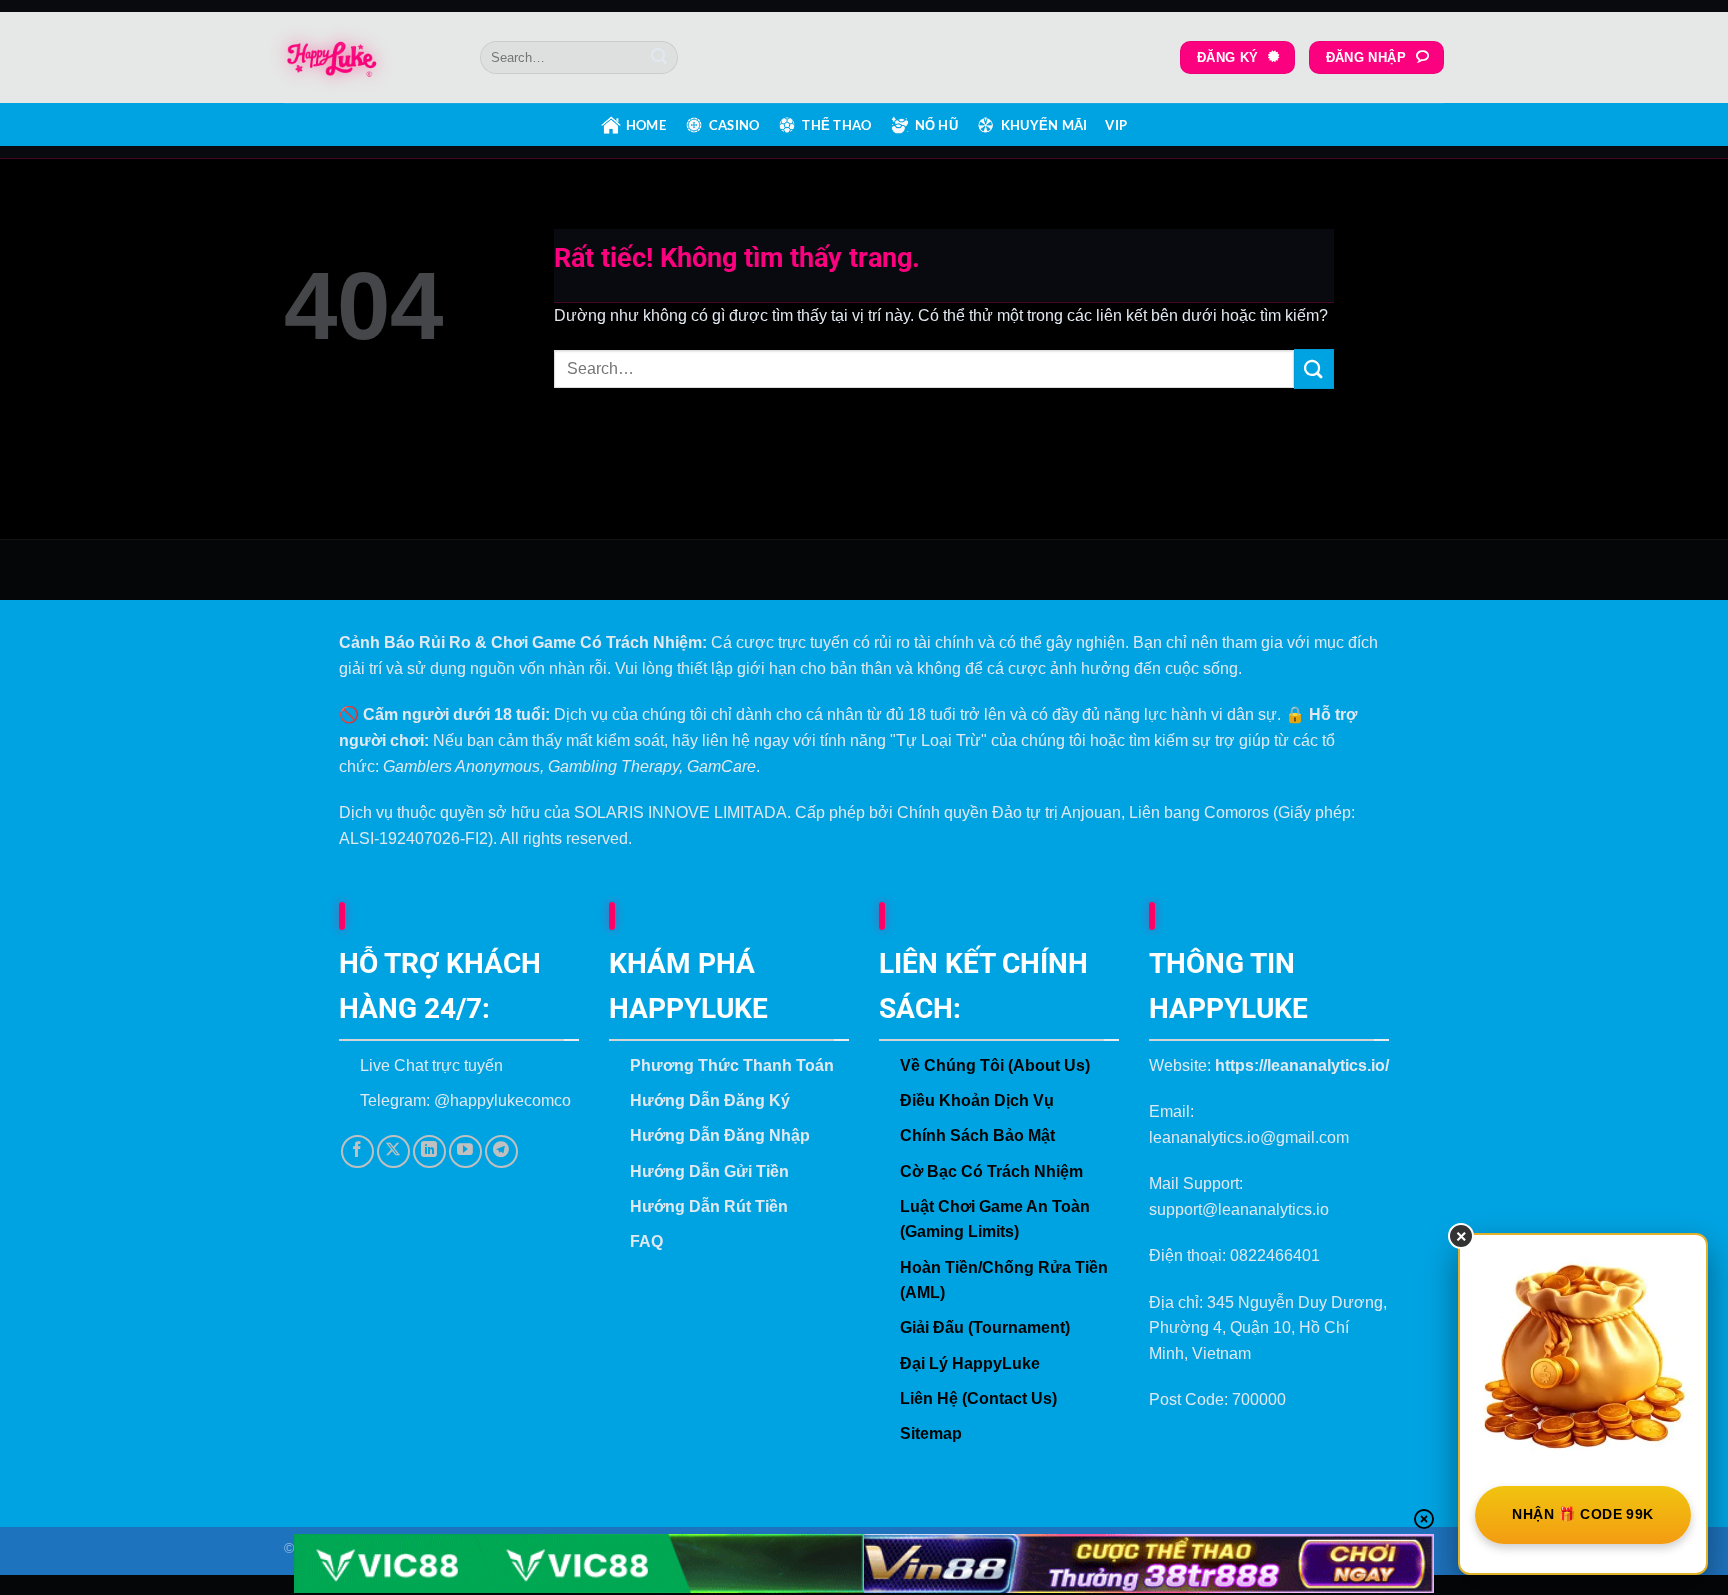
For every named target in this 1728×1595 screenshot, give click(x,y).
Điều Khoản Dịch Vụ (977, 1100)
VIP (1116, 125)
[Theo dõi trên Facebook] (357, 1151)
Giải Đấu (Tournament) (985, 1327)
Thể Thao (836, 125)
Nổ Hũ (936, 125)
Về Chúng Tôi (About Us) (995, 1065)
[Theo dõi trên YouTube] (465, 1151)
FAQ (646, 1241)
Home (646, 125)
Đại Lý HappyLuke (970, 1363)
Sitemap (931, 1433)
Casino (734, 125)
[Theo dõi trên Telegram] (501, 1151)
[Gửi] (659, 58)
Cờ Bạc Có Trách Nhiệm (991, 1171)
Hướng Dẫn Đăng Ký (710, 1100)
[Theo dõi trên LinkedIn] (429, 1151)
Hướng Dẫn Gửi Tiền (709, 1171)
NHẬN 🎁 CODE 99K (1582, 1514)
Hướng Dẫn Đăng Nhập (720, 1135)
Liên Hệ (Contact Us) (978, 1398)
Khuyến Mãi (1044, 125)
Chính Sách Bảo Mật (977, 1135)
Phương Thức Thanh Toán (732, 1065)
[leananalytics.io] (367, 58)
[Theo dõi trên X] (393, 1151)
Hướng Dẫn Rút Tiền (709, 1206)
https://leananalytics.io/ (1302, 1065)
